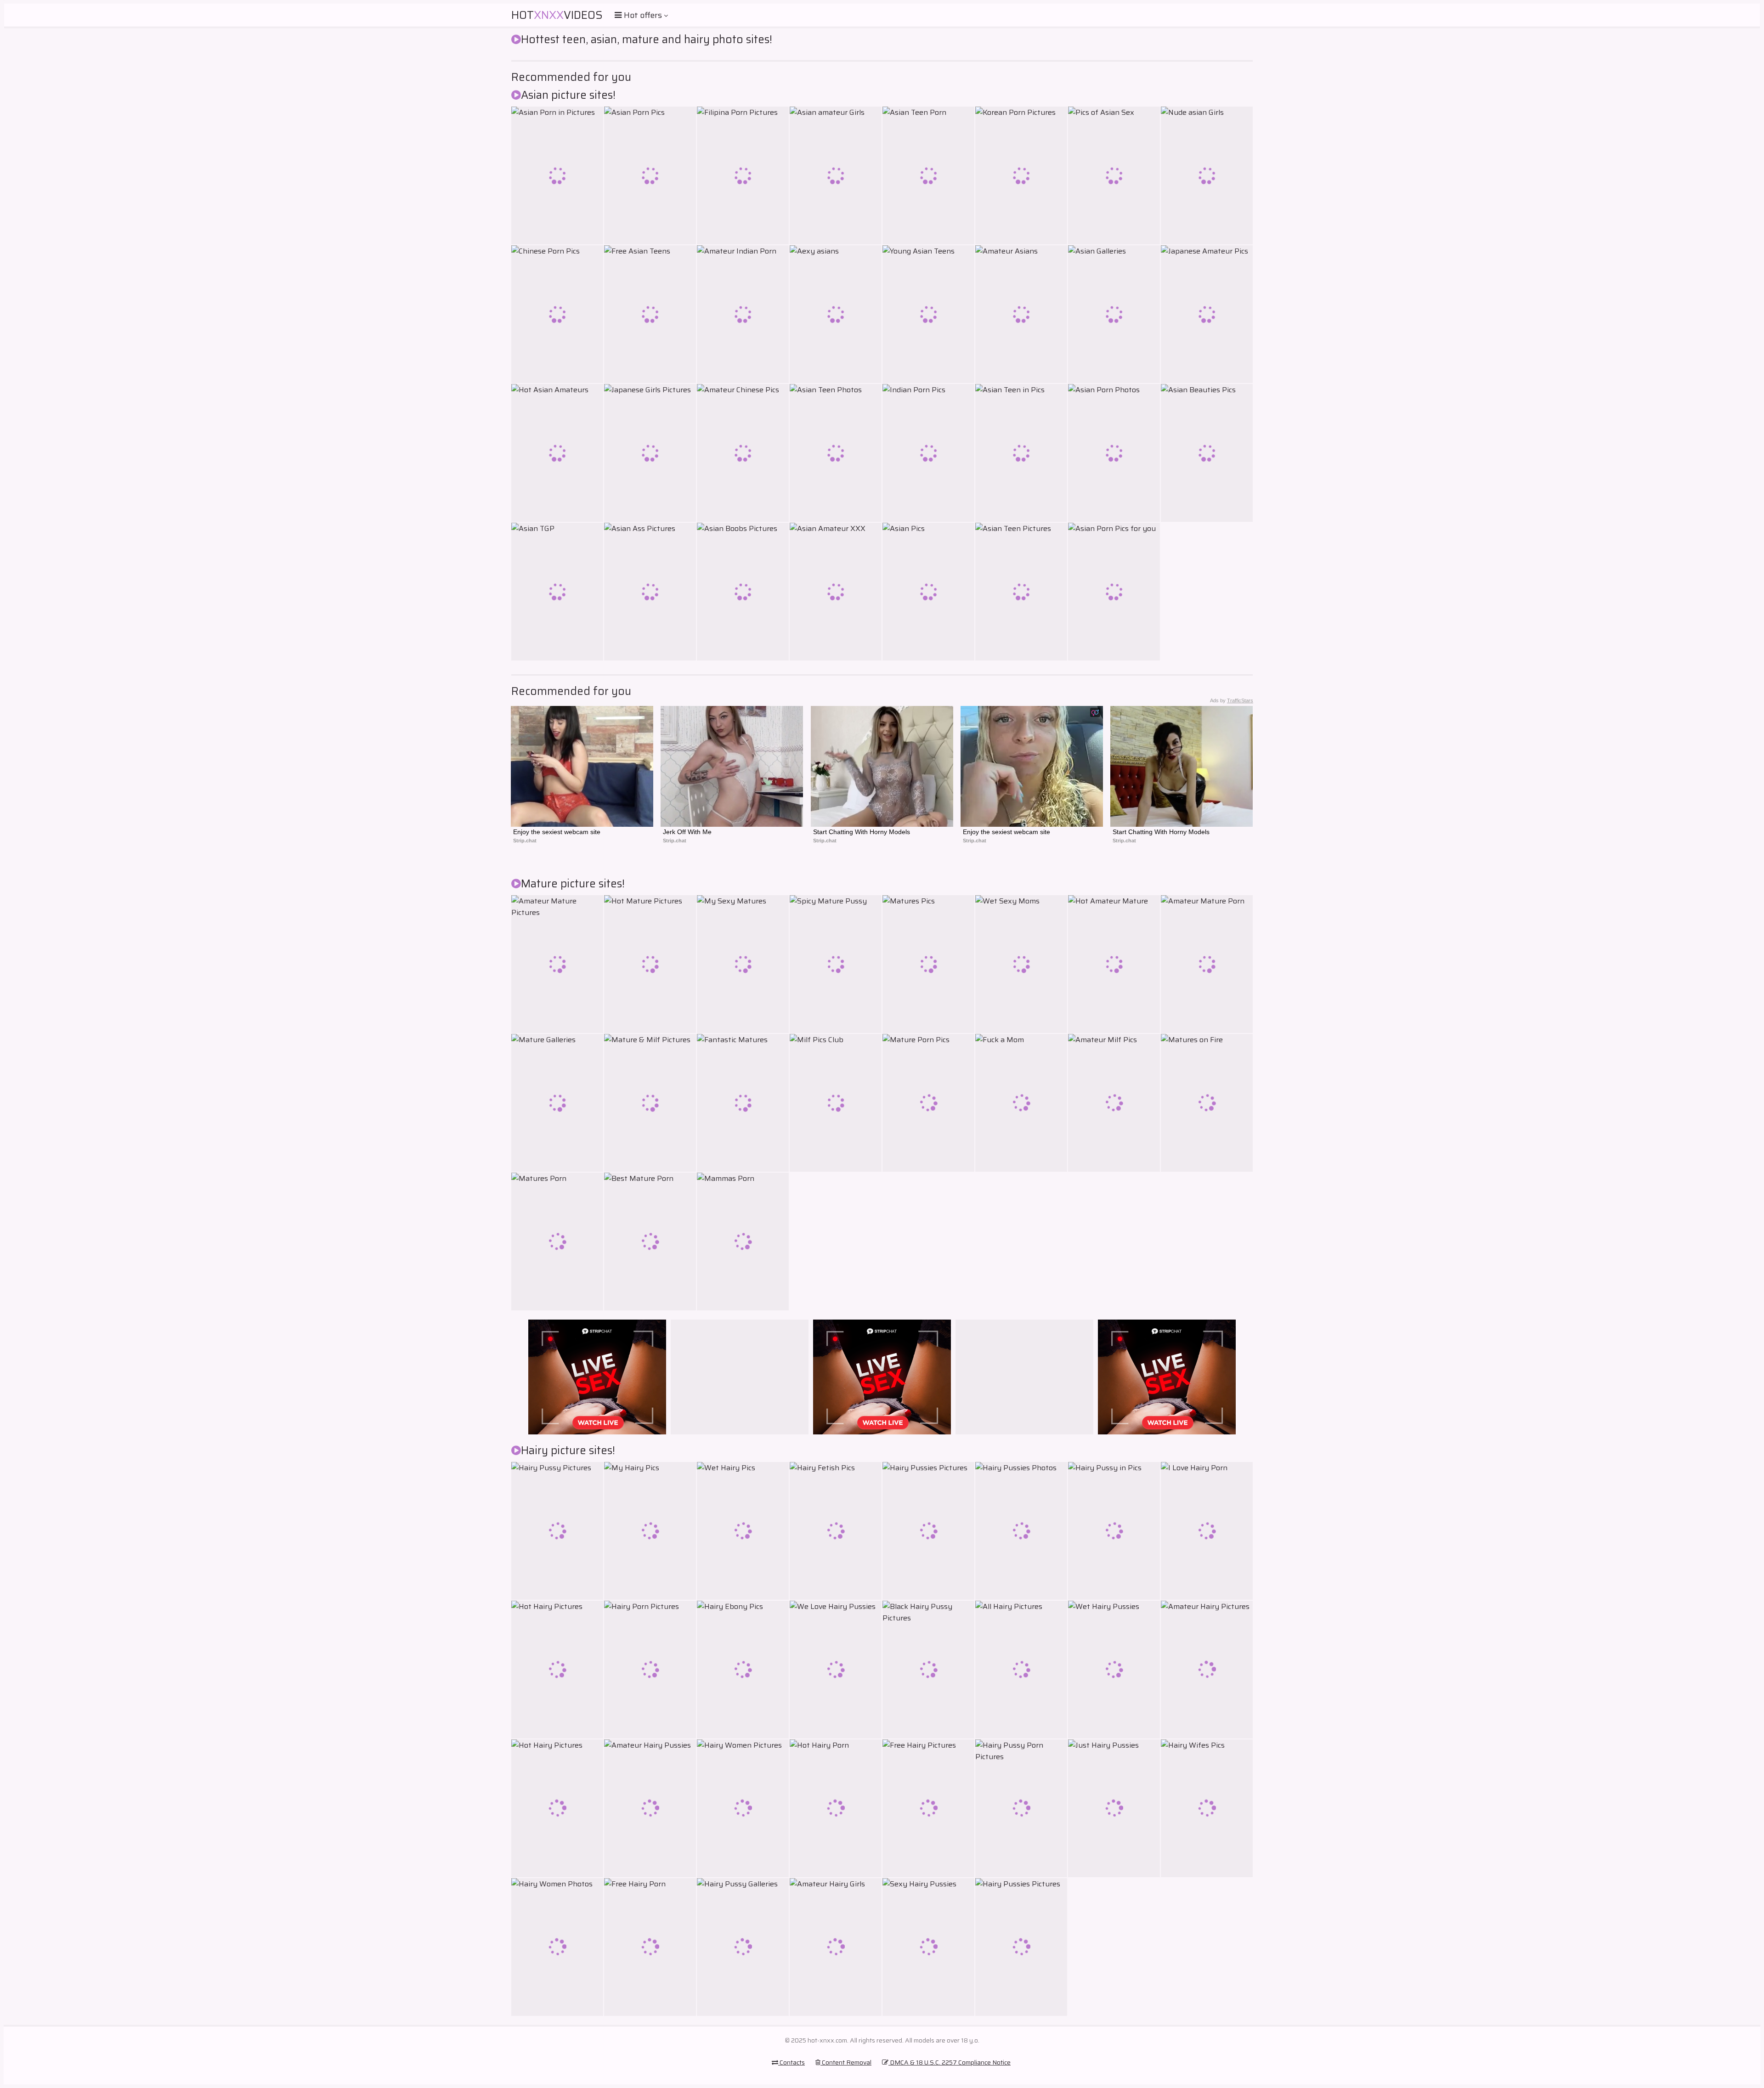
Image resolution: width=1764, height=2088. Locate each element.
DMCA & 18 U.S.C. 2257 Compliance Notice (950, 2062)
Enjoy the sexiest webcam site (557, 832)
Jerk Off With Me (687, 832)
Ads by (1232, 700)
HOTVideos (557, 15)
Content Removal (846, 2062)
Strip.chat (525, 841)
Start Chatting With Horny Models (862, 832)
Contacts (792, 2062)
